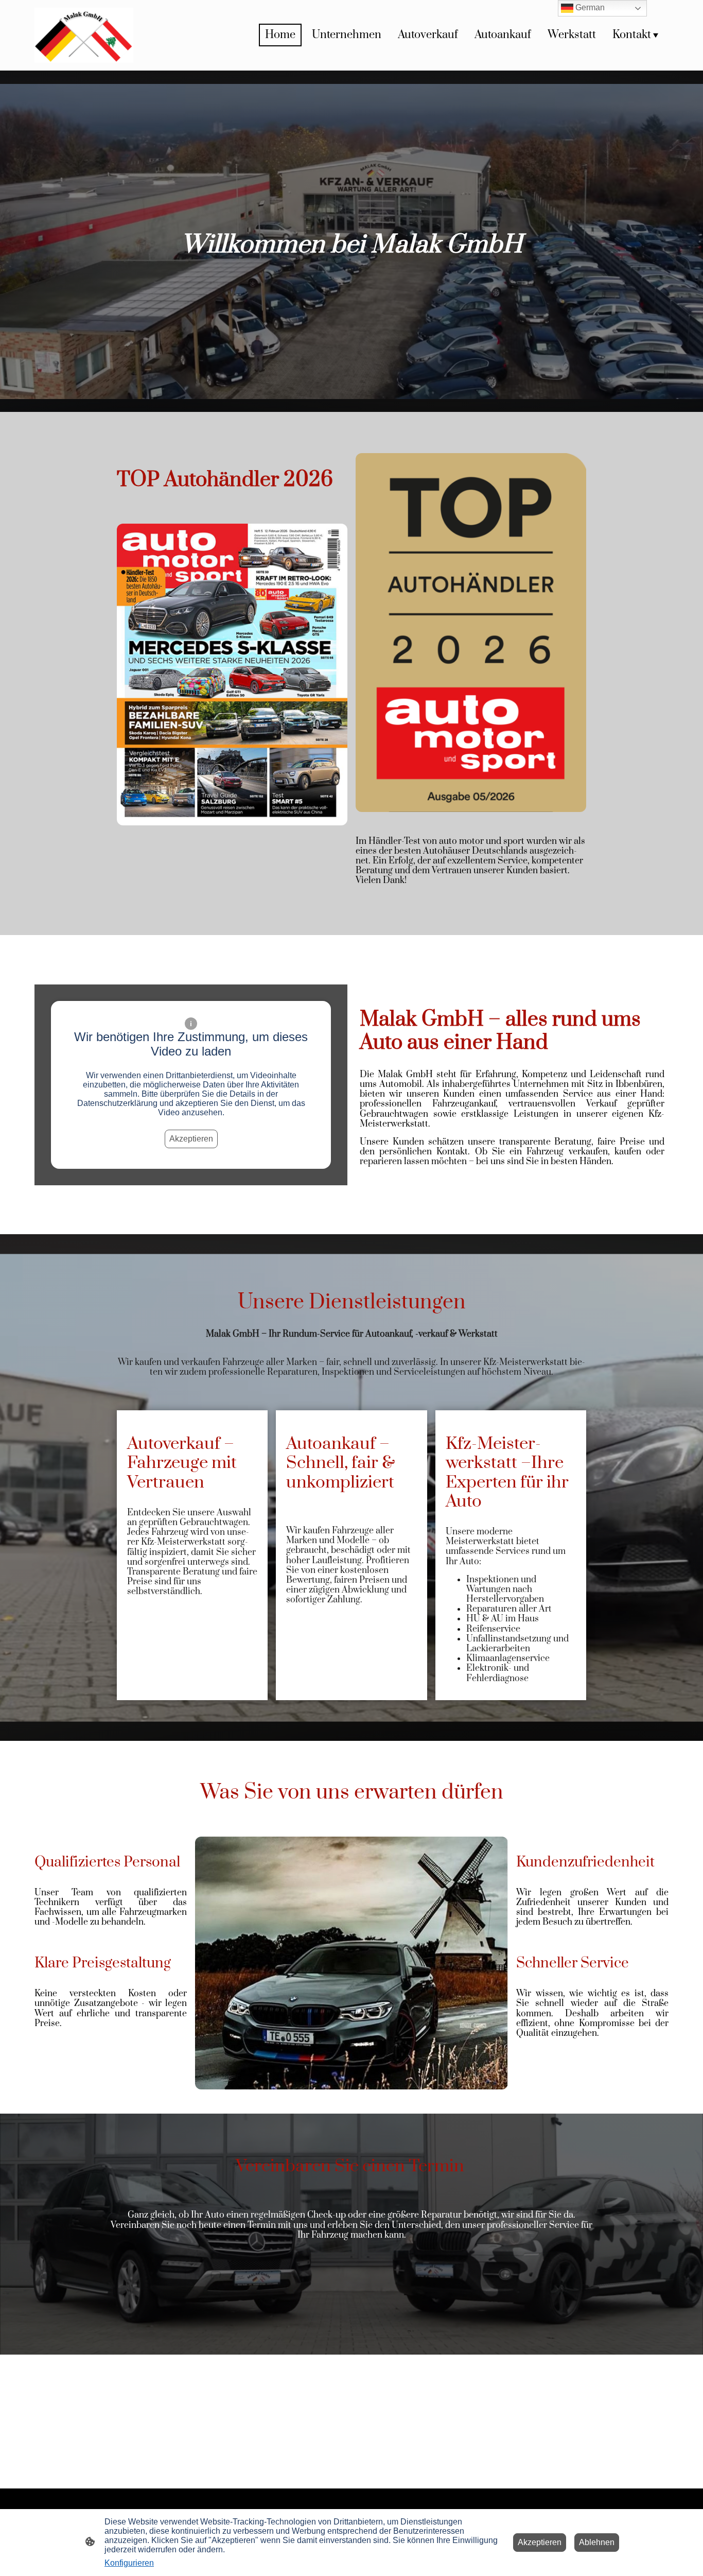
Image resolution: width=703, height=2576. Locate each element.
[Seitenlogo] (84, 35)
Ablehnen (597, 2542)
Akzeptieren (191, 1139)
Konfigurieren (129, 2563)
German (589, 7)
